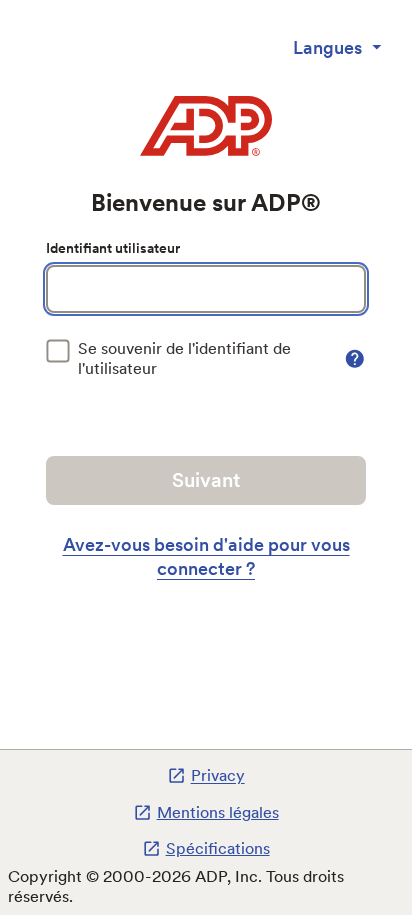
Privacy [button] (217, 776)
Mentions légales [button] (217, 812)
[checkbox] (193, 359)
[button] (355, 359)
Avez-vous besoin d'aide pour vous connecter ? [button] (206, 556)
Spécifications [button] (217, 848)
